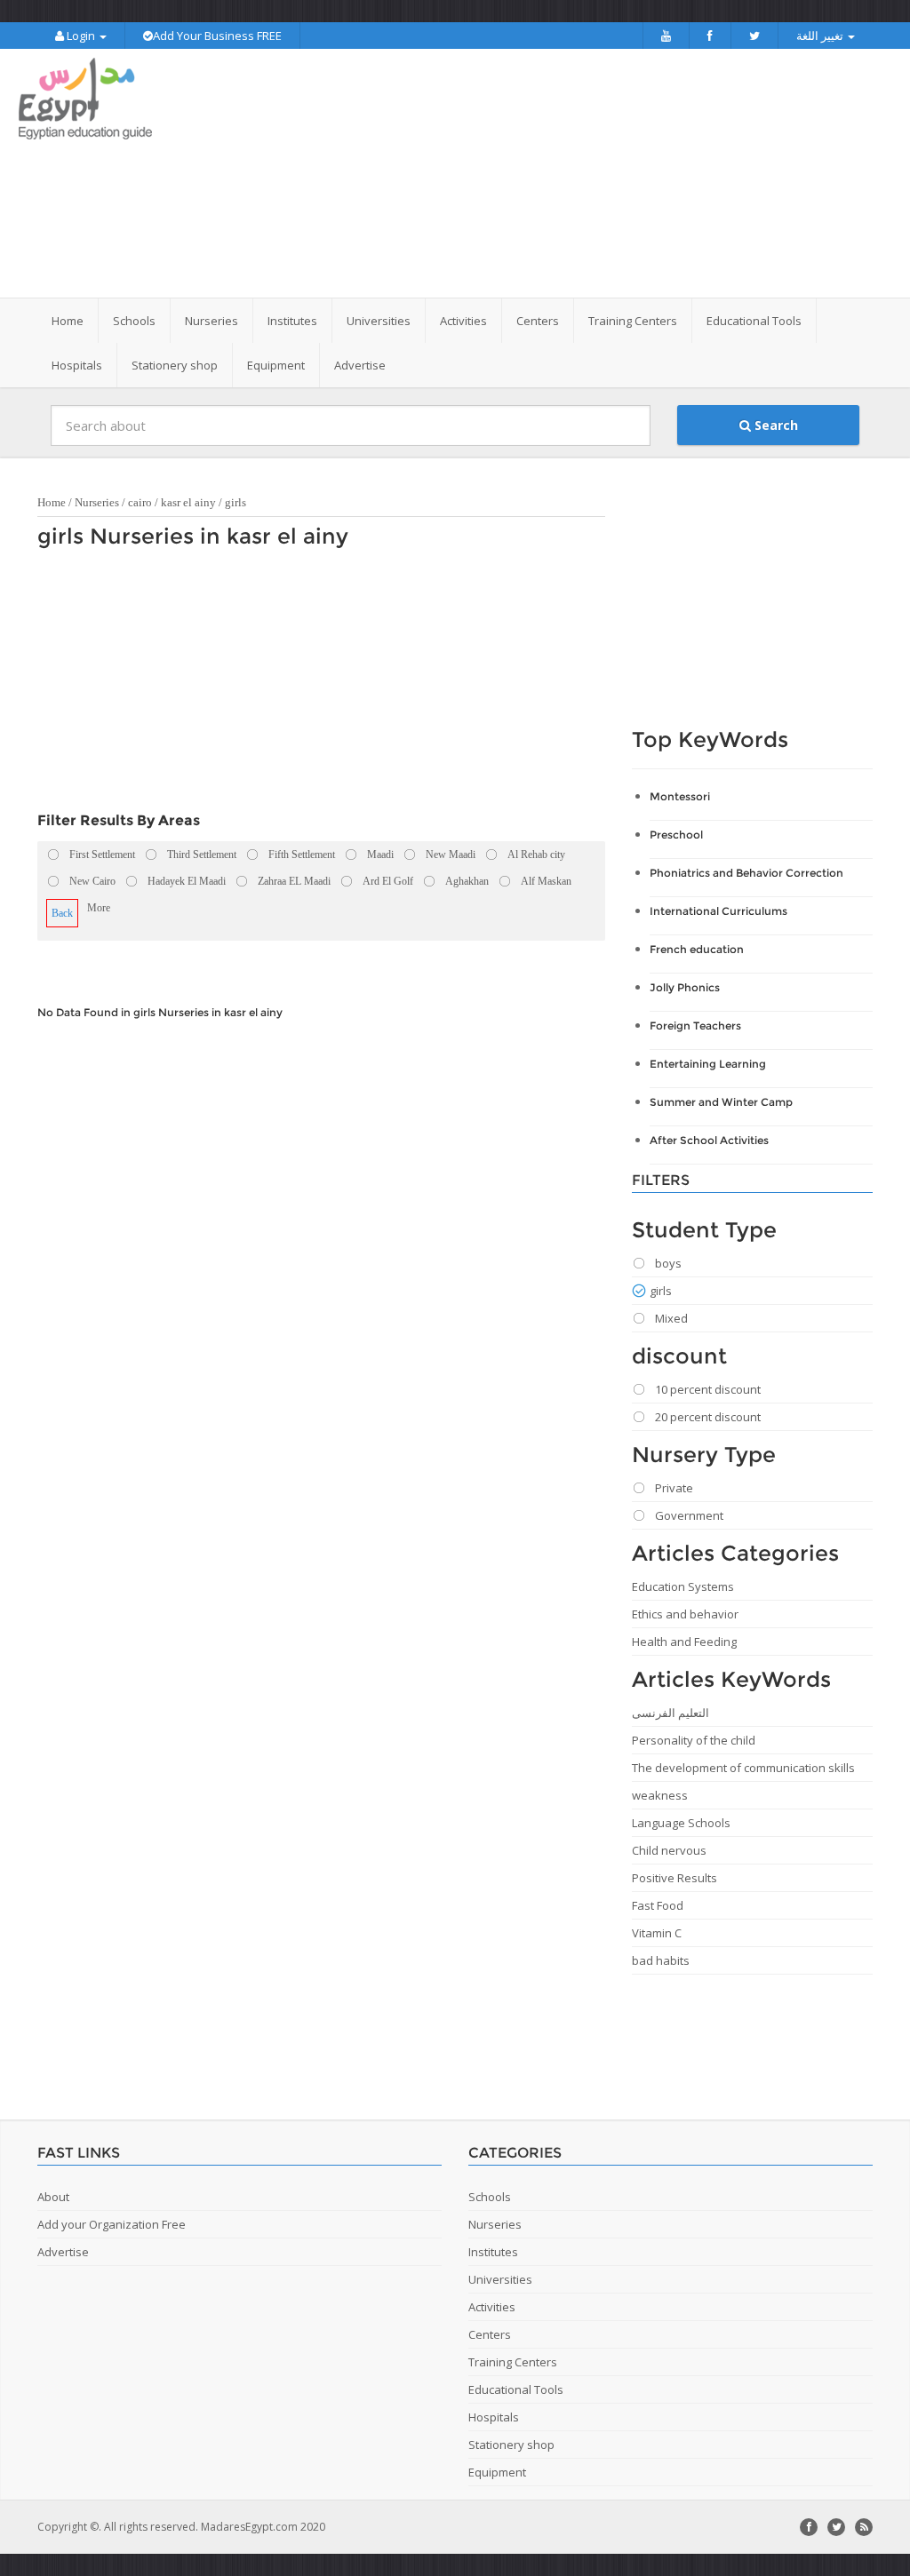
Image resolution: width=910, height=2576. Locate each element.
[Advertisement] (566, 173)
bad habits (661, 1960)
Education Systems (683, 1586)
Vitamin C (657, 1933)
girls (235, 502)
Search (774, 425)
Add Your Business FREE (217, 36)
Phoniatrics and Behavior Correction (746, 873)
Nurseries (97, 502)
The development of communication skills (743, 1768)
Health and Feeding (684, 1642)
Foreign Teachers (695, 1026)
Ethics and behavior (685, 1614)
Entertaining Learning (708, 1064)
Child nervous (669, 1850)
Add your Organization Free (112, 2224)
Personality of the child (694, 1740)
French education (697, 949)
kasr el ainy (188, 502)
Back (62, 913)
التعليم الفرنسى (671, 1713)
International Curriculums (718, 911)
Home (68, 321)
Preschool (676, 835)
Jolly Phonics (685, 987)
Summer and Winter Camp (721, 1102)
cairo (140, 502)
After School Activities (709, 1140)
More (99, 908)
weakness (660, 1795)
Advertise (360, 365)
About (53, 2197)
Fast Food (658, 1905)
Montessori (680, 796)
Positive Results (675, 1878)
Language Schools (681, 1823)
